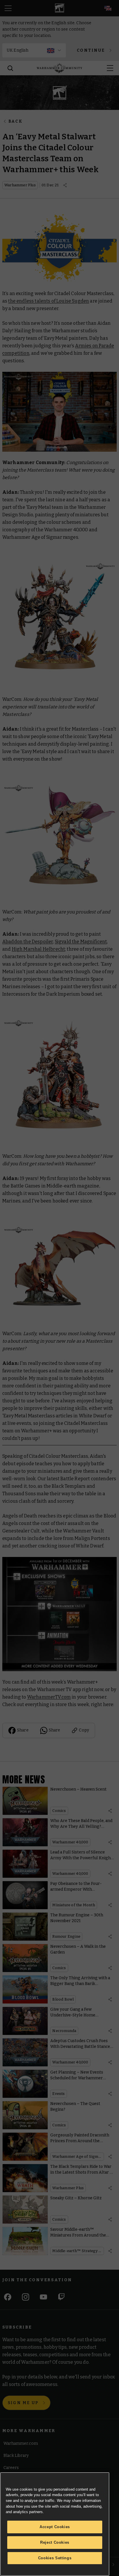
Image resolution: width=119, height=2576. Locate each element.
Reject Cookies (55, 2542)
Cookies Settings (55, 2558)
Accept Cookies (55, 2527)
